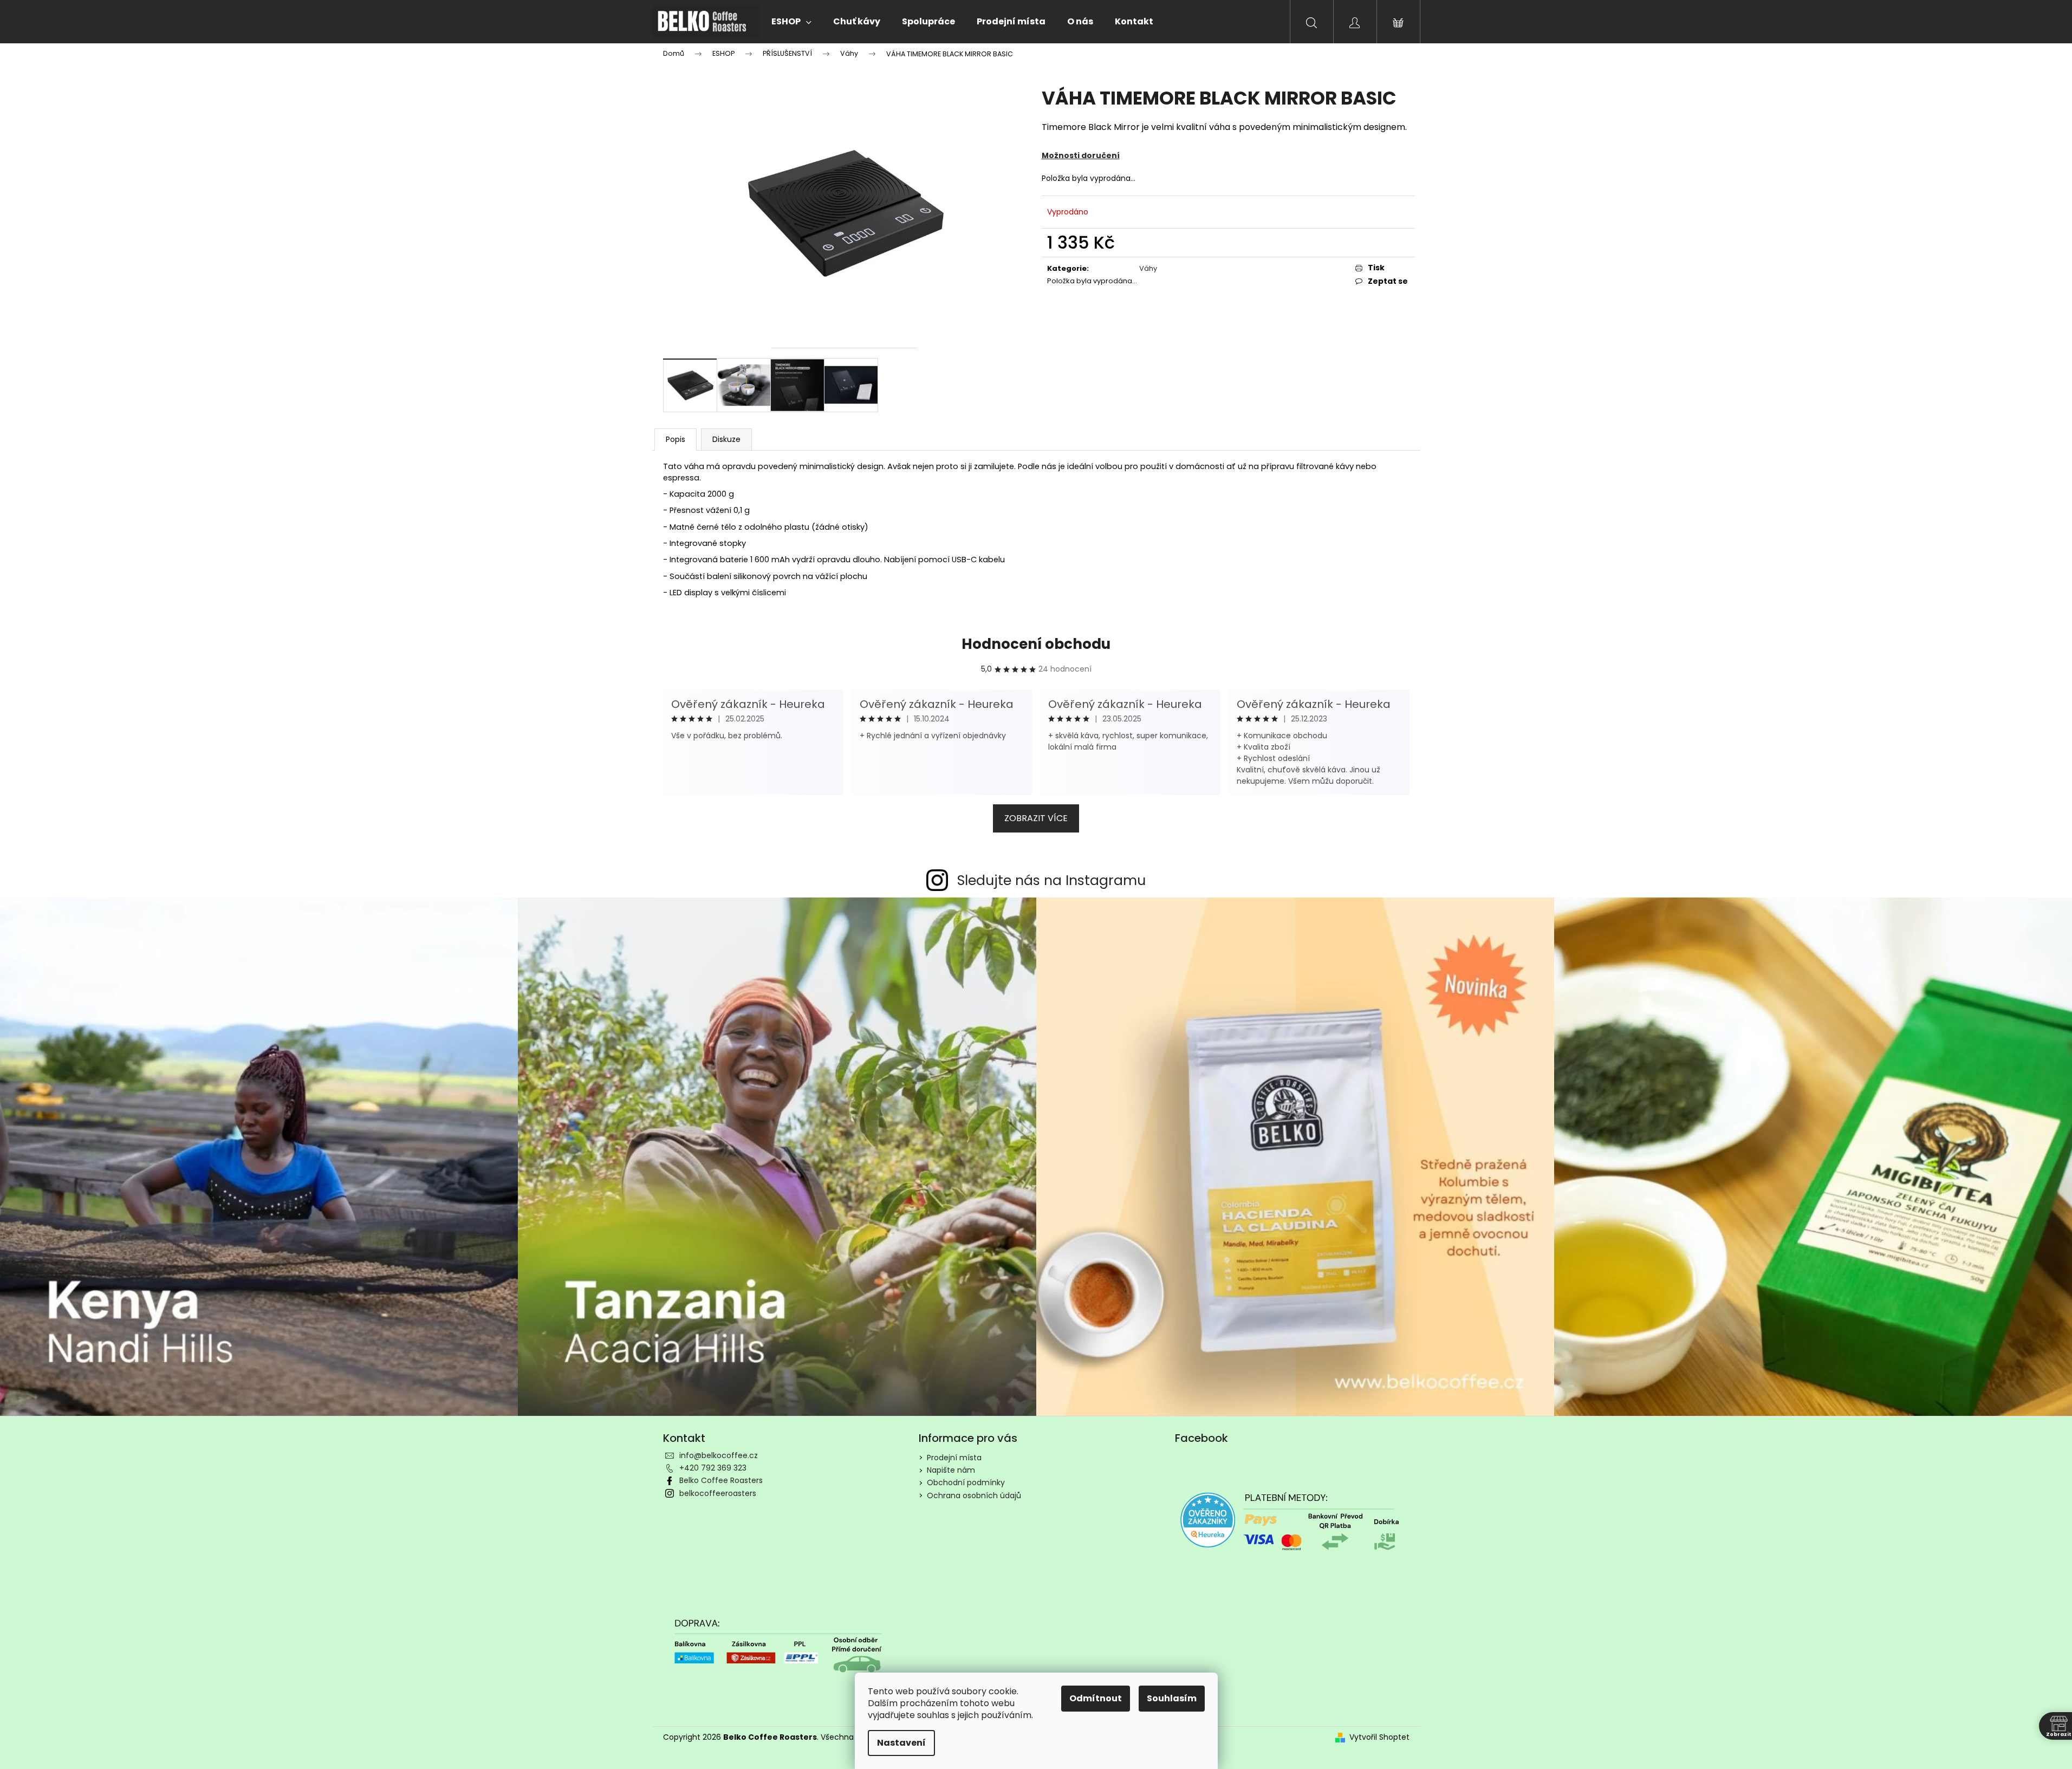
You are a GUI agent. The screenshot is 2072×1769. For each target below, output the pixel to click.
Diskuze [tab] (726, 439)
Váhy (1148, 268)
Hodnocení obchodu (1036, 644)
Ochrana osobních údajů (974, 1495)
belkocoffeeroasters (718, 1493)
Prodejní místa (954, 1458)
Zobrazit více (1036, 818)
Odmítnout (1096, 1698)
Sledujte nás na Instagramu (1051, 880)
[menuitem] (791, 22)
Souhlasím (1172, 1698)
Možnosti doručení (1081, 155)
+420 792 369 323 (713, 1468)
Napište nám (951, 1470)
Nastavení (901, 1743)
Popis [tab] (675, 439)
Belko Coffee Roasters (721, 1480)
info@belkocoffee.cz (719, 1455)
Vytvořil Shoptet (1379, 1737)
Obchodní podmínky (966, 1482)
